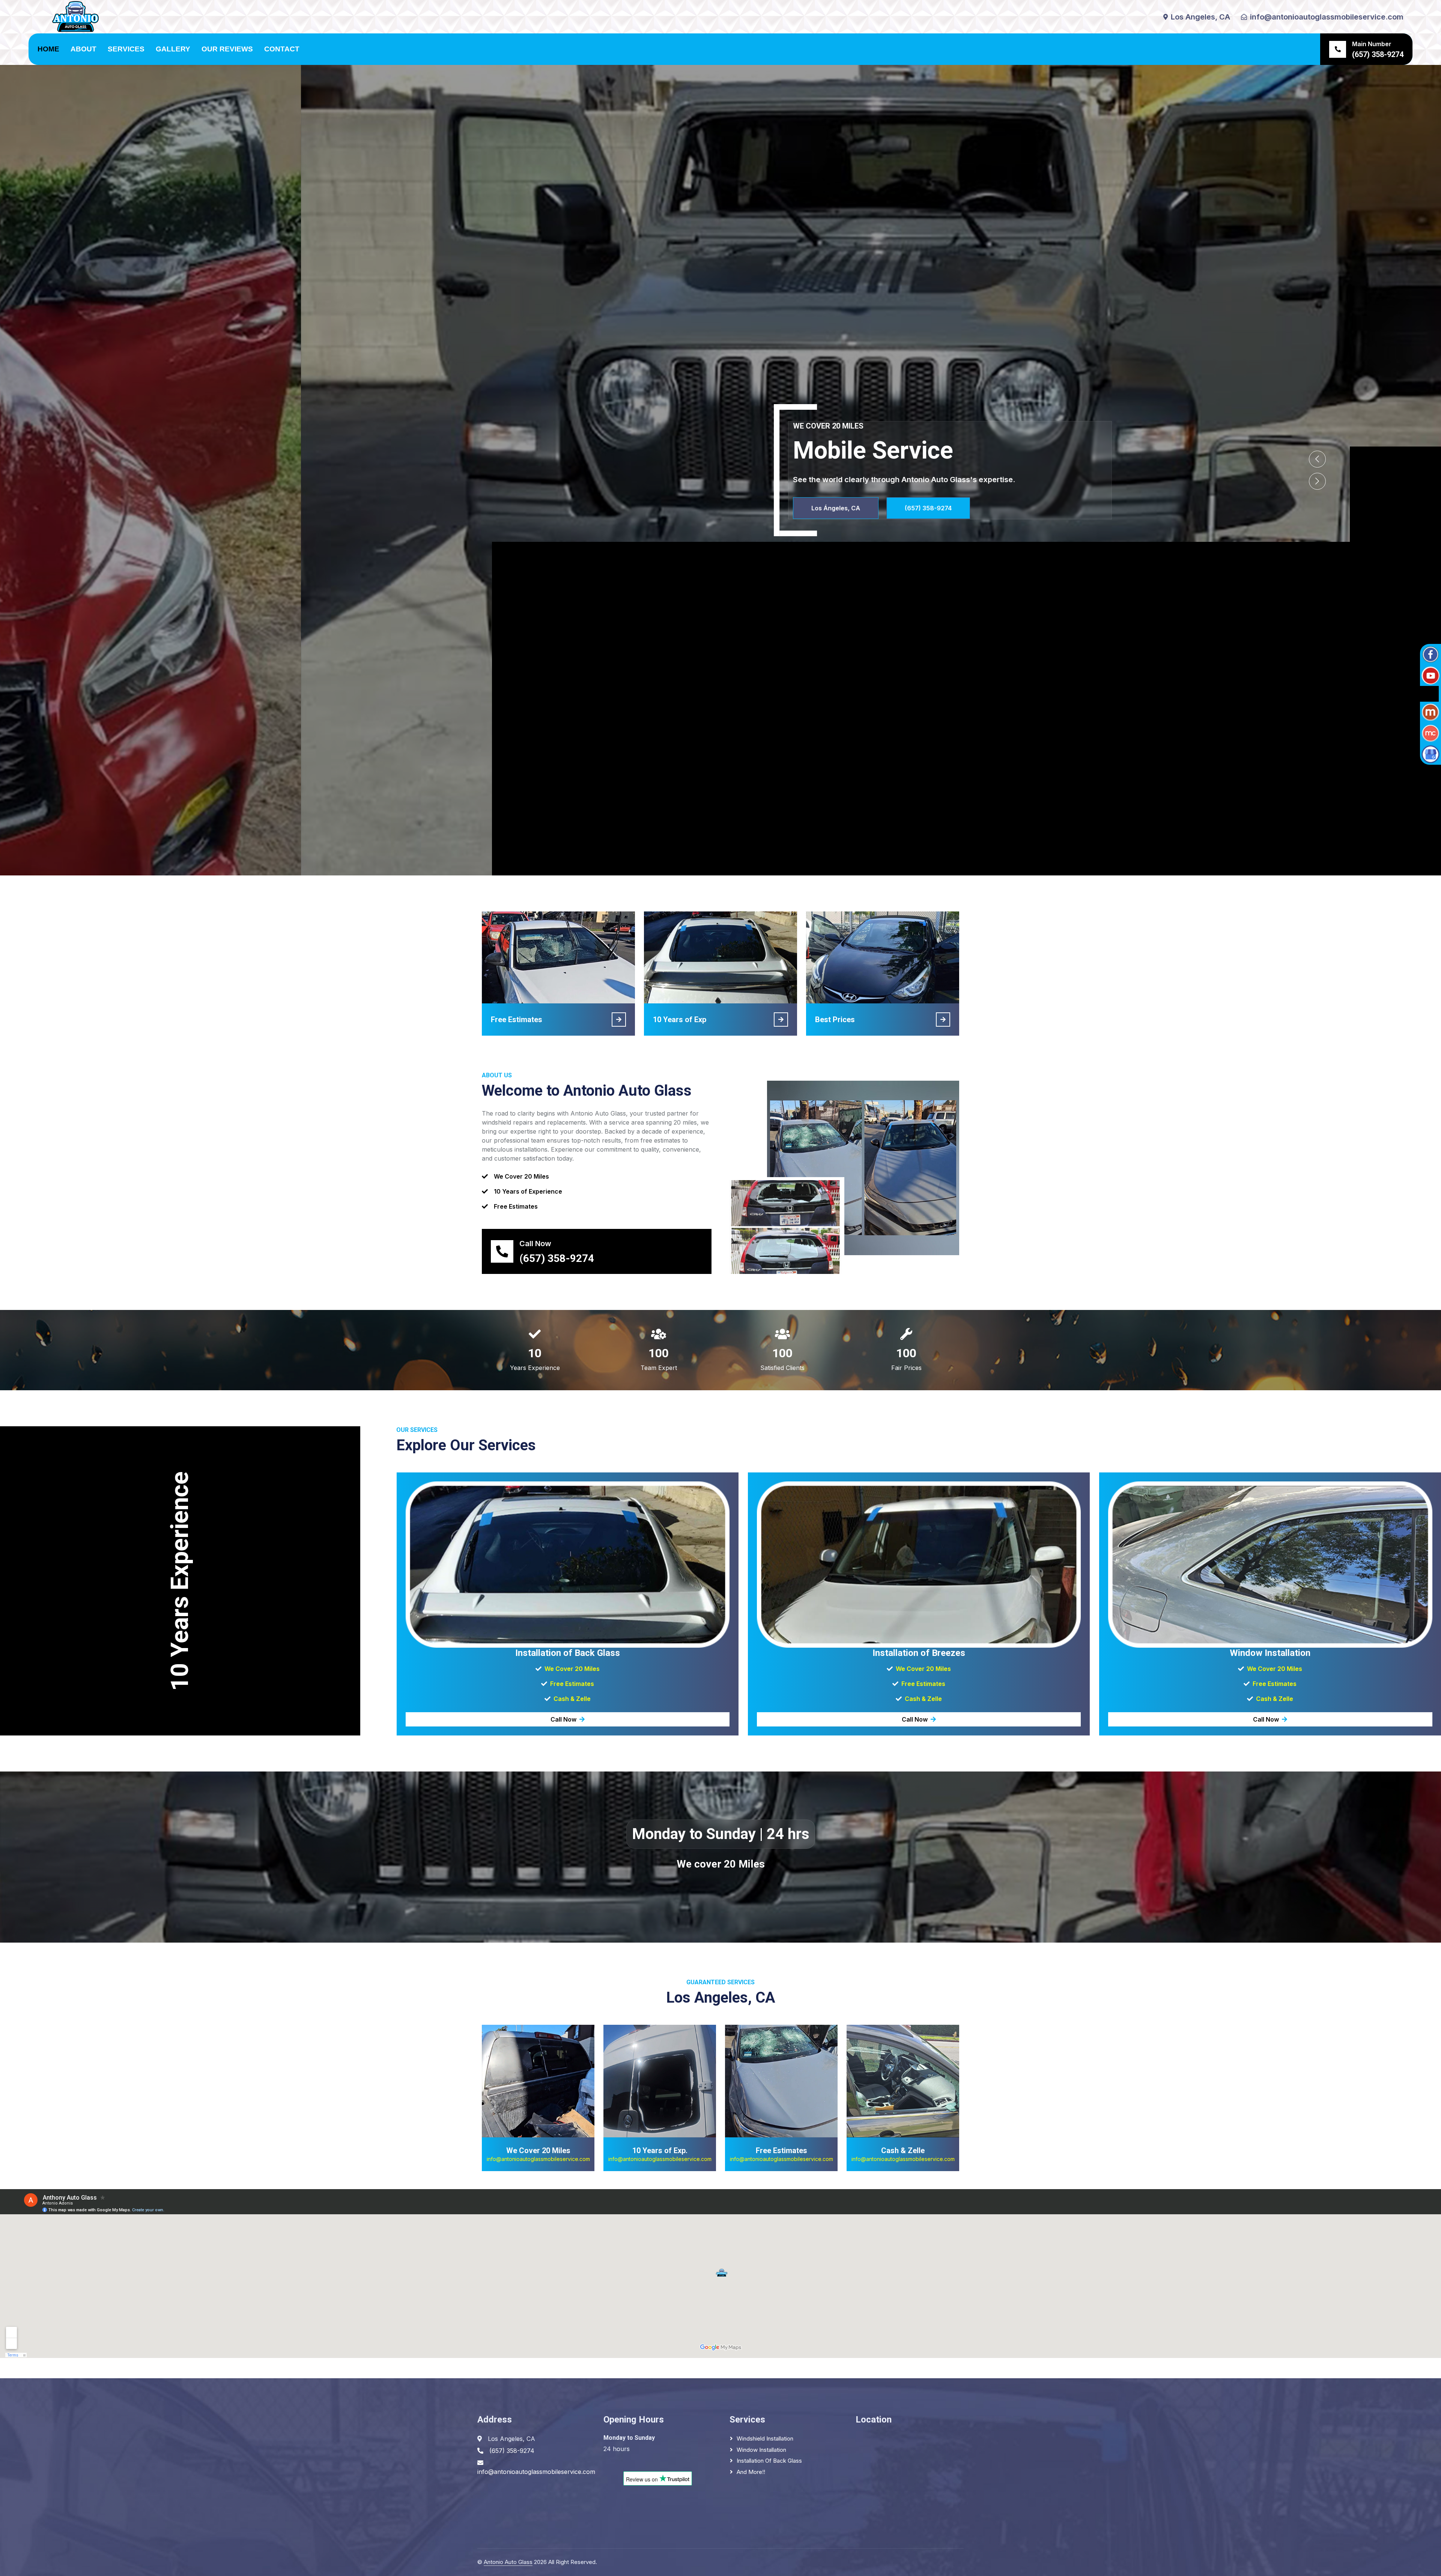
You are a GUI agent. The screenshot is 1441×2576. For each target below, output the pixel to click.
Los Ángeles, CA (643, 508)
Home (48, 49)
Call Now (563, 1719)
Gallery (173, 49)
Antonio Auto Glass (508, 2562)
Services (126, 49)
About (83, 49)
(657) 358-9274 (736, 508)
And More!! (751, 2472)
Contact (282, 49)
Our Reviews (227, 49)
